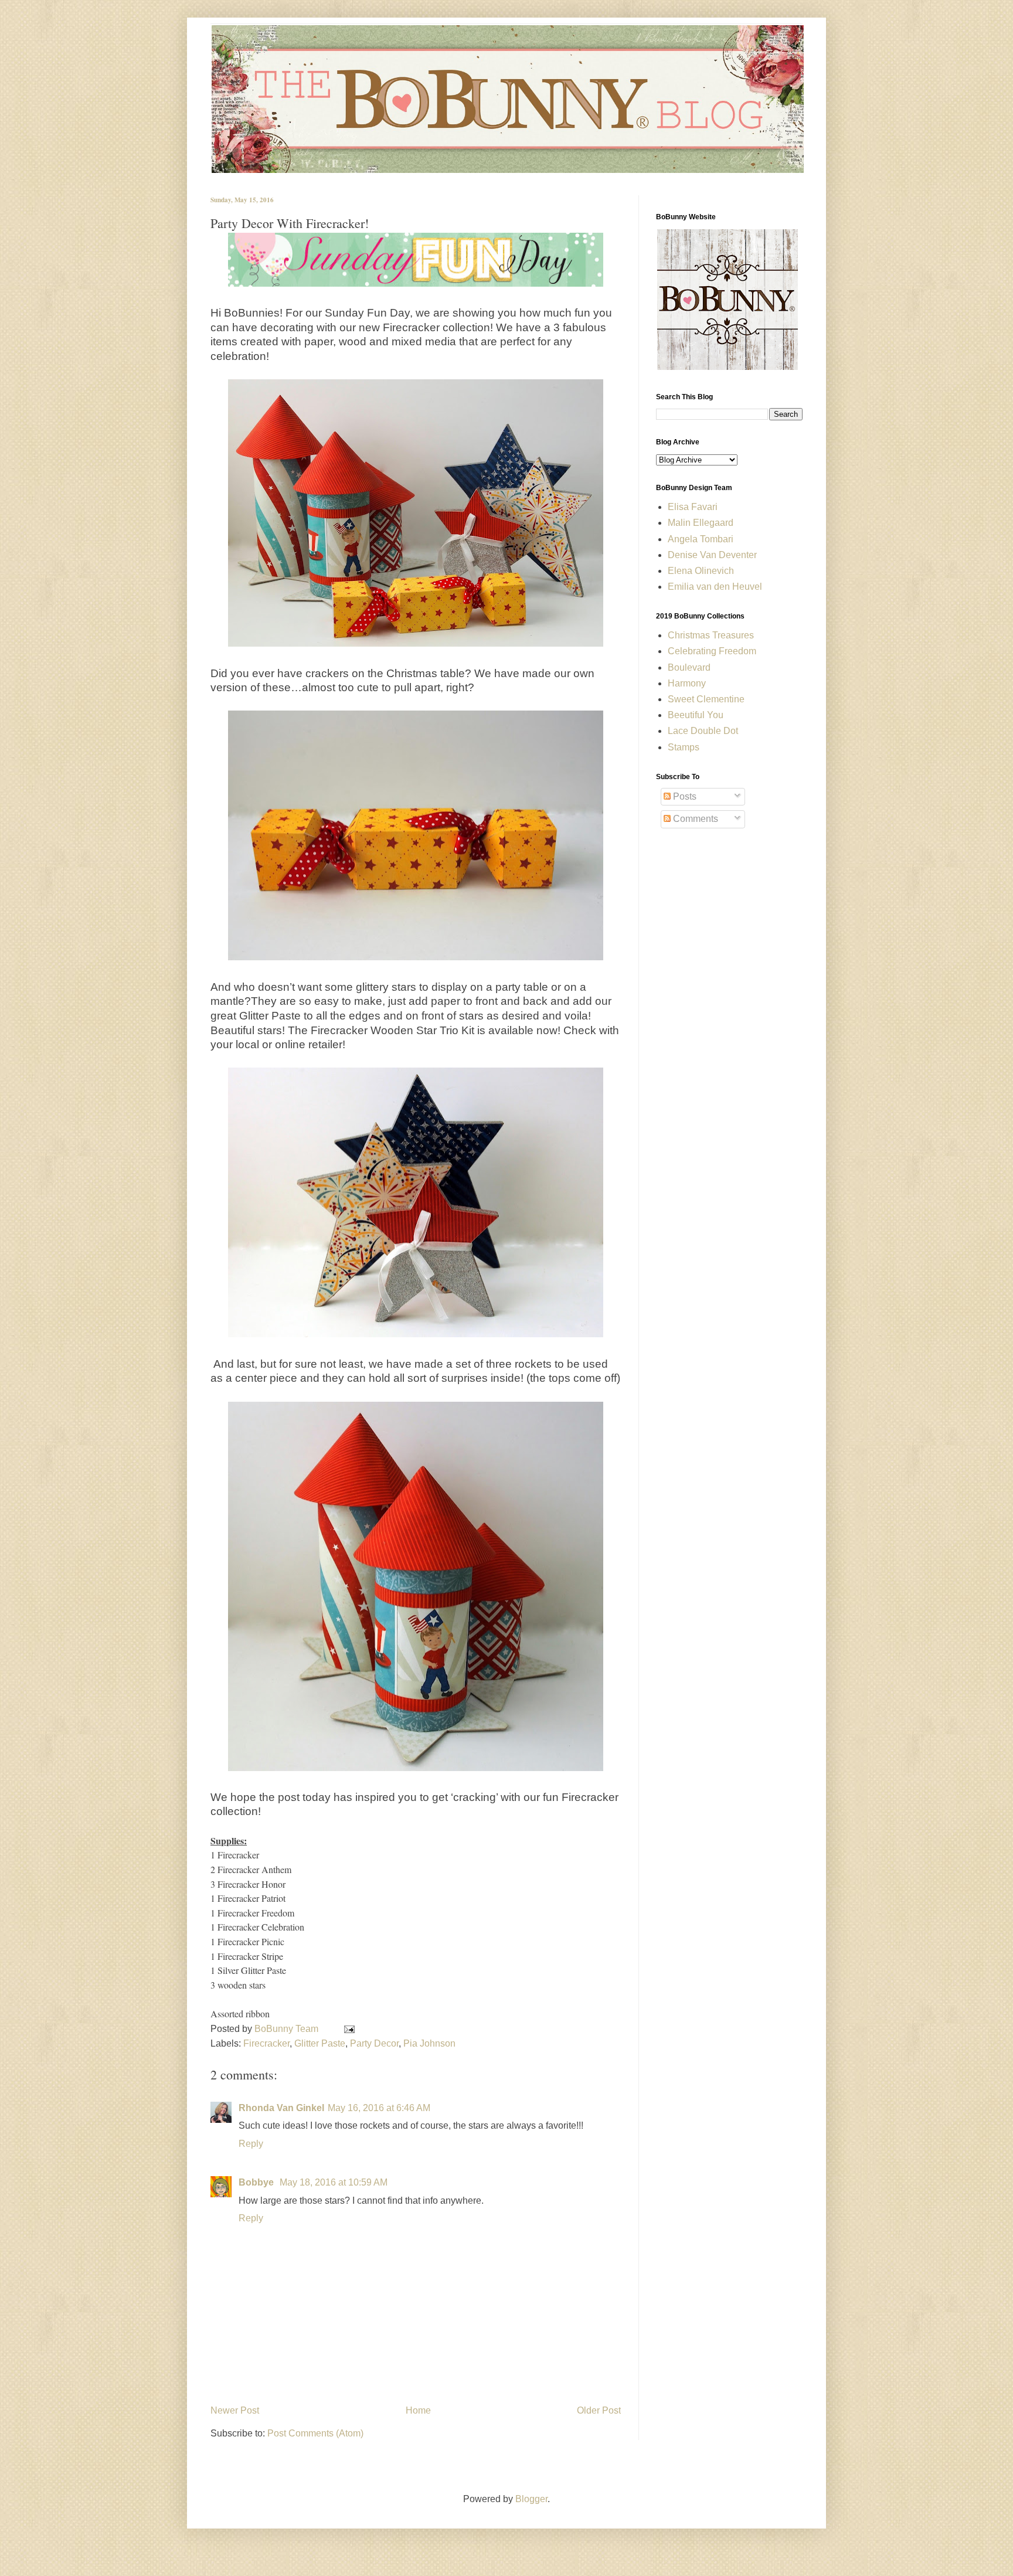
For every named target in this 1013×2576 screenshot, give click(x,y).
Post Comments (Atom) (315, 2433)
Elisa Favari (693, 507)
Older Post (599, 2410)
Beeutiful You (696, 715)
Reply (251, 2144)
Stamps (684, 747)
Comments (694, 819)
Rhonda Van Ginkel (281, 2108)
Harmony (687, 683)
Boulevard (689, 667)
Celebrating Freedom (712, 651)
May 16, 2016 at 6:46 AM (379, 2108)
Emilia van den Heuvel (715, 587)
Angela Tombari (701, 539)
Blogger (531, 2499)
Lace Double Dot (703, 731)
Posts (684, 796)
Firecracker (266, 2043)
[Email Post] (347, 2029)
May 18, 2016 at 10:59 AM (334, 2182)
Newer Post (235, 2410)
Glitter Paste (320, 2043)
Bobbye (257, 2182)
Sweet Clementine (706, 699)
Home (418, 2410)
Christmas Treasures (711, 635)
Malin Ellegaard (701, 523)
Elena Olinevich (701, 571)
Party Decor (374, 2043)
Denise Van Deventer (712, 555)
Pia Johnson (429, 2043)
